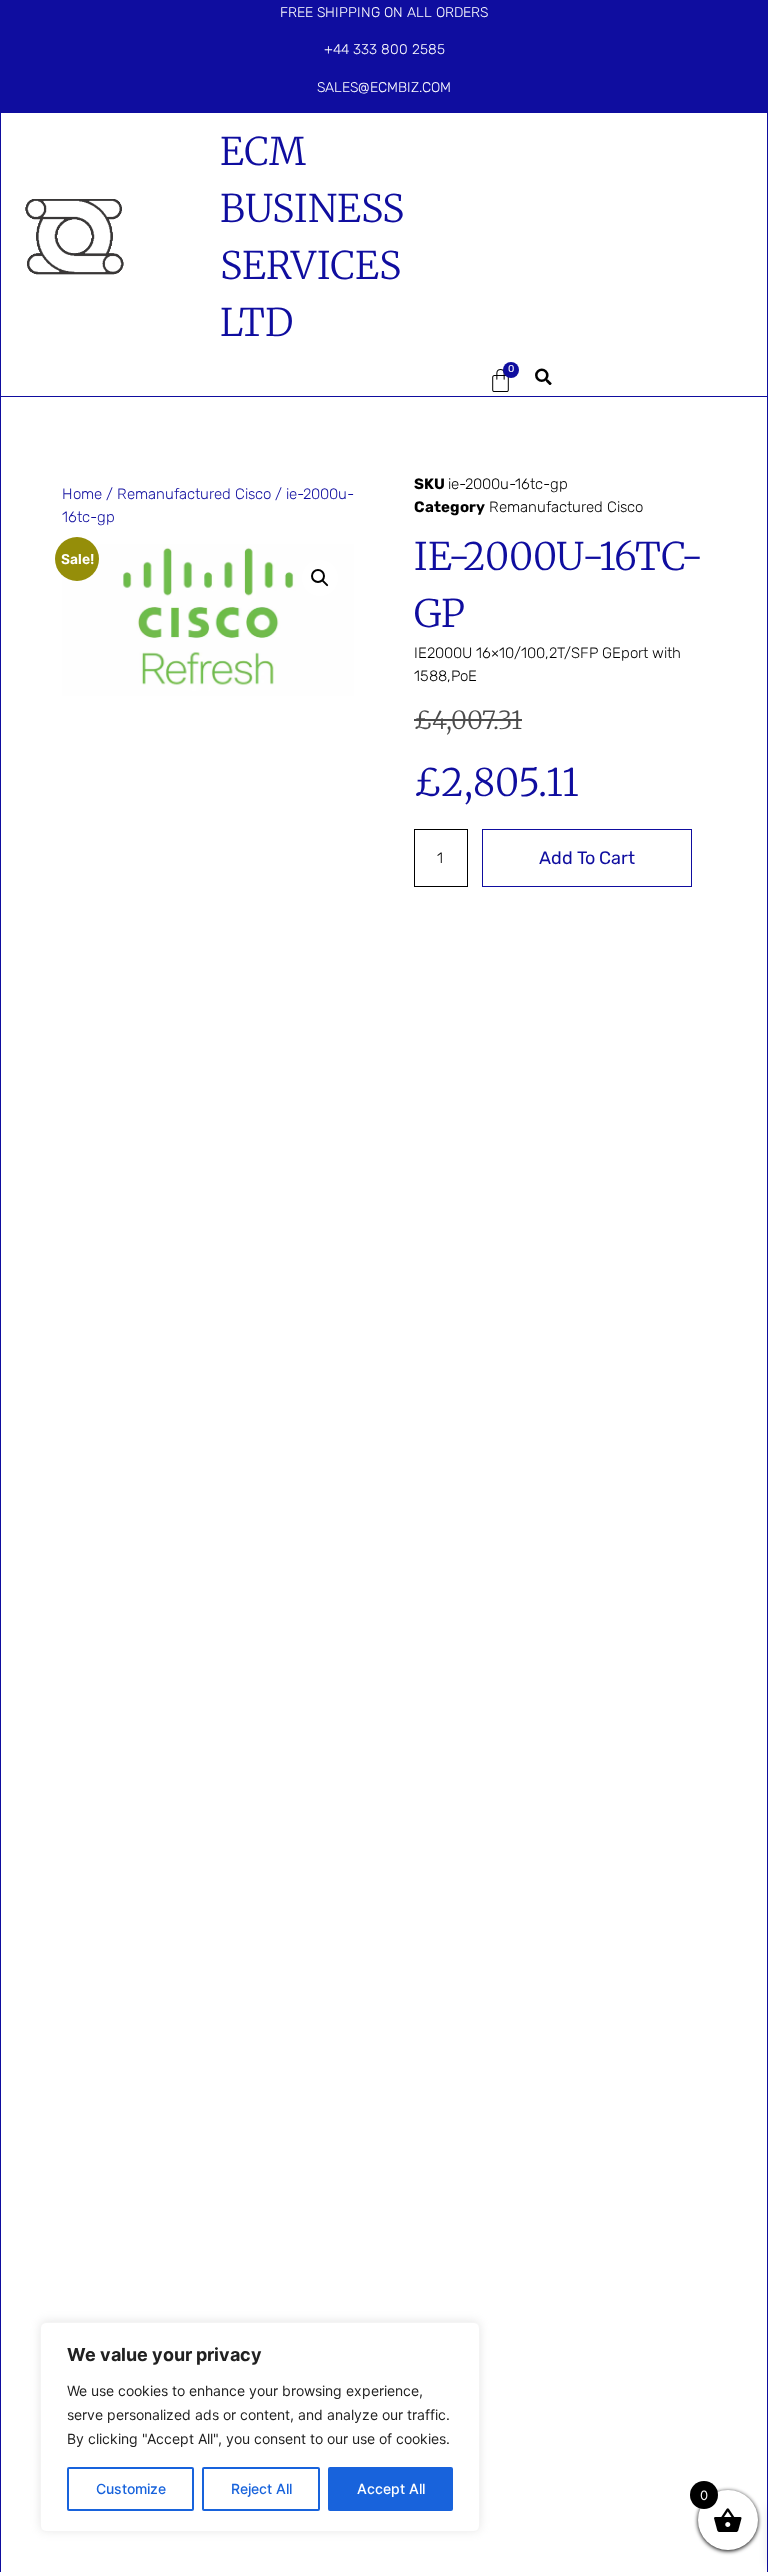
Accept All (391, 2488)
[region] (260, 2427)
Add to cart (587, 858)
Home (82, 494)
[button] (438, 380)
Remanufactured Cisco (194, 494)
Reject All (261, 2488)
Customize (131, 2488)
